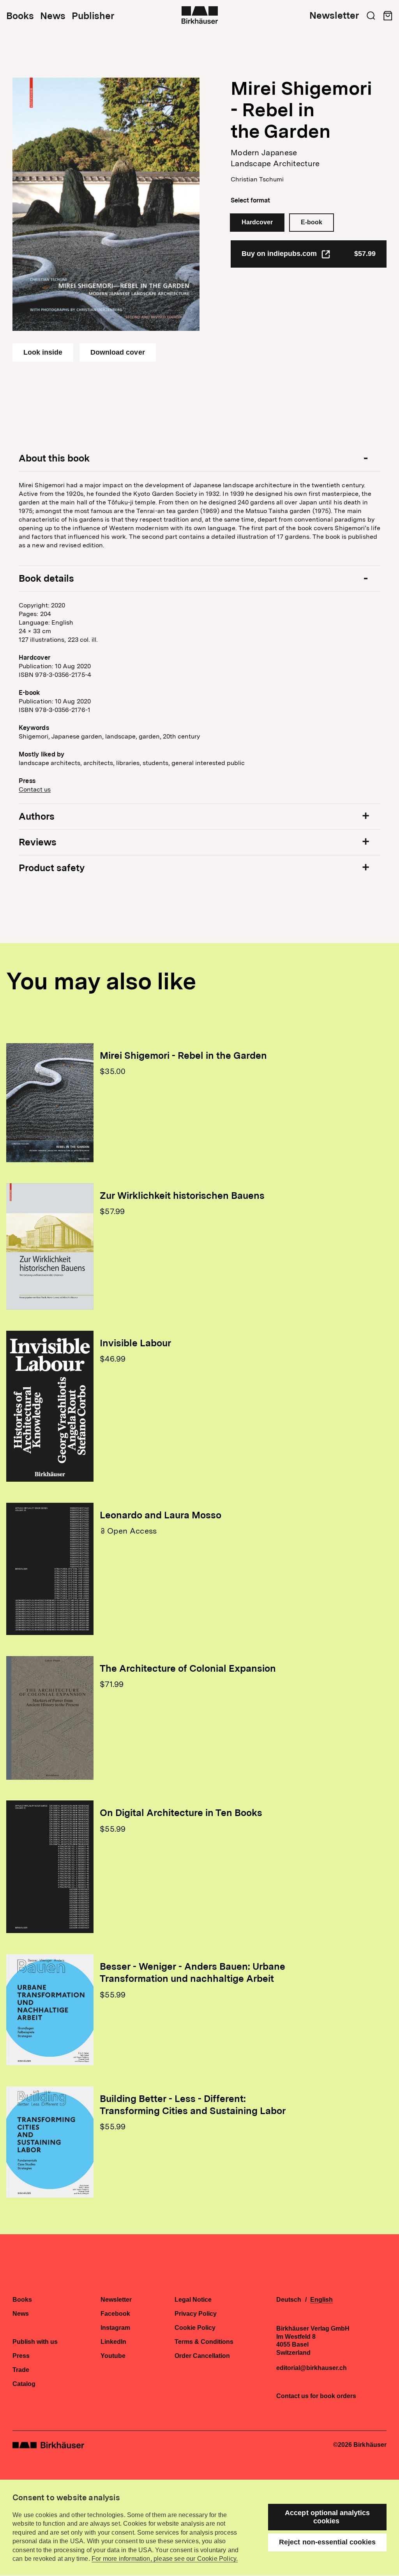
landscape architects (49, 763)
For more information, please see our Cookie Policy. (165, 2559)
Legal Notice (193, 2300)
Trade (21, 2370)
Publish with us (35, 2342)
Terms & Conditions (204, 2342)
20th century (181, 736)
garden (149, 736)
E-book (312, 222)
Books (20, 16)
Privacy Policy (196, 2314)
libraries (128, 763)
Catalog (24, 2384)
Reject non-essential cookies (327, 2542)
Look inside (43, 352)
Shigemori (34, 736)
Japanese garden (77, 736)
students (155, 763)
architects (98, 763)
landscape (120, 736)
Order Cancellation (202, 2356)
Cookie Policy (195, 2328)
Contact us (35, 789)
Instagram (115, 2328)
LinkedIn (113, 2342)
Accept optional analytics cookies (327, 2517)
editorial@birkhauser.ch (312, 2368)
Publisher (93, 16)
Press (21, 2356)
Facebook (115, 2314)
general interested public (208, 763)
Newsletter (334, 16)
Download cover (117, 352)
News (53, 16)
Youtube (113, 2356)
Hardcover (257, 222)
